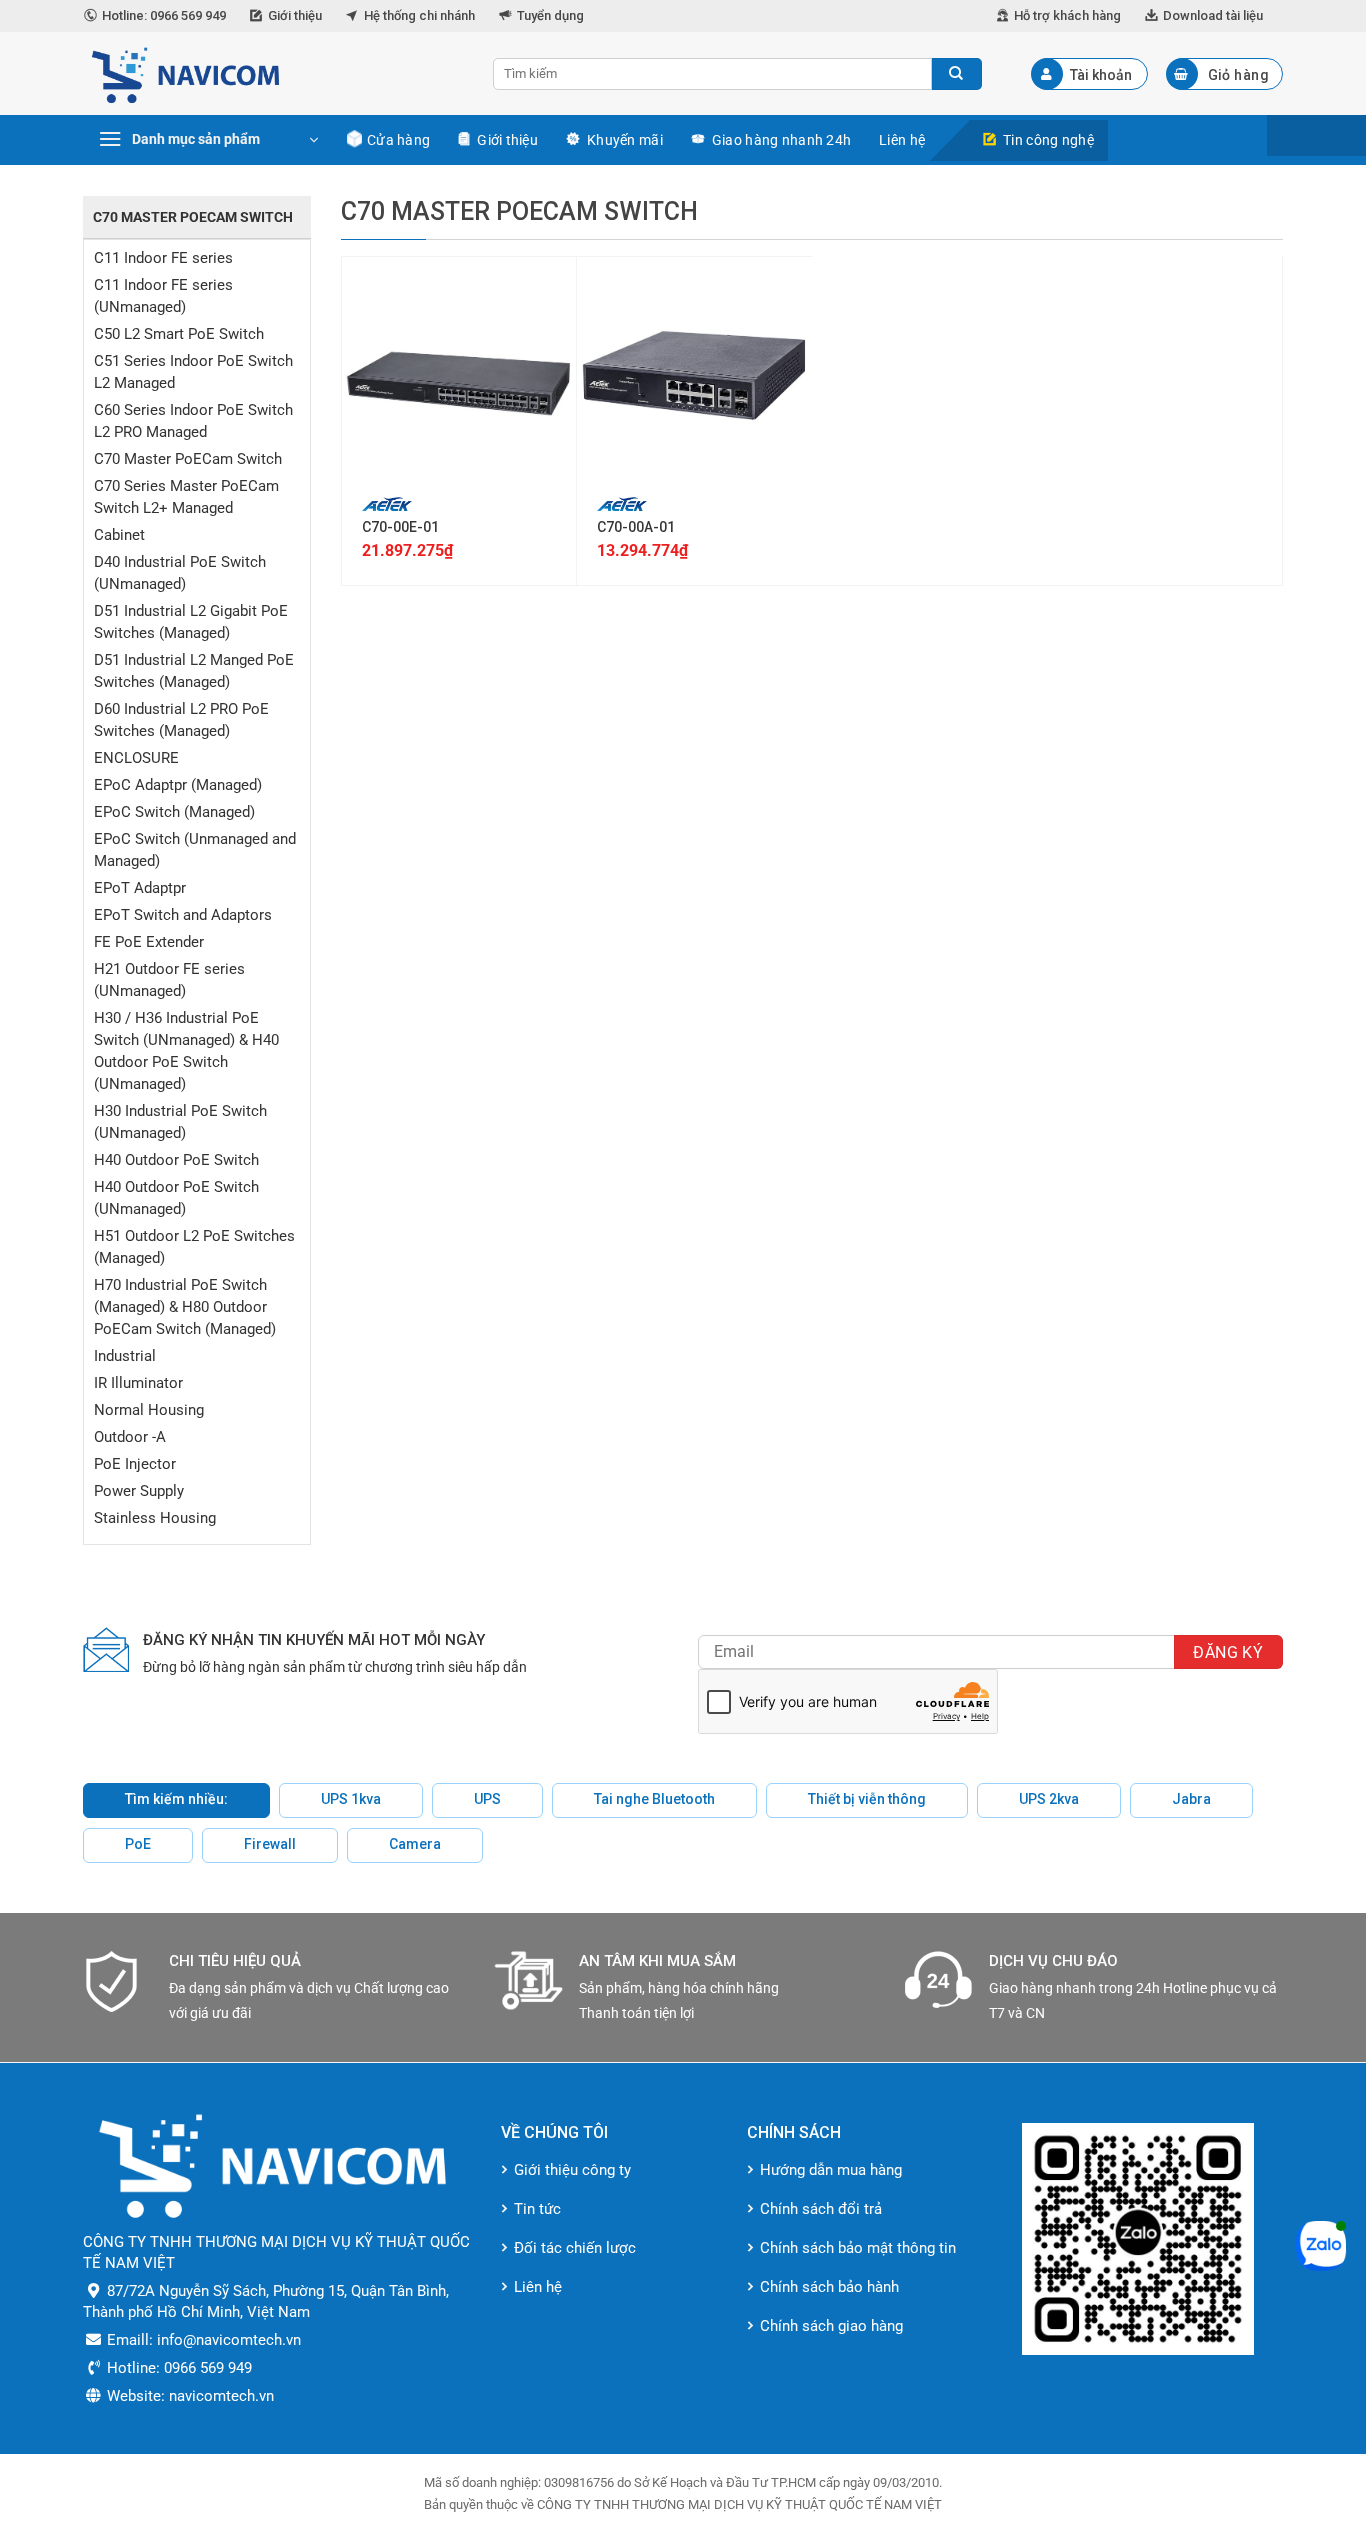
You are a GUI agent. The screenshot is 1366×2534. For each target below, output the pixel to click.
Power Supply (139, 1491)
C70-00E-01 (400, 527)
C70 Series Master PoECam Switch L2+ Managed (186, 497)
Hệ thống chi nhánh (419, 15)
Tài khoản (1101, 75)
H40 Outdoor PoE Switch (176, 1160)
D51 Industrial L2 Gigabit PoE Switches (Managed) (191, 622)
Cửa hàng (398, 140)
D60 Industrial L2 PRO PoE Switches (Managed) (181, 720)
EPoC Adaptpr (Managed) (178, 785)
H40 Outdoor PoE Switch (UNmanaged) (176, 1198)
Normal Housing (149, 1410)
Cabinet (119, 535)
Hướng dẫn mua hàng (831, 2170)
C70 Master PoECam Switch (188, 459)
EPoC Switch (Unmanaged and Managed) (195, 850)
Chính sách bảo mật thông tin (858, 2248)
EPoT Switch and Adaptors (183, 915)
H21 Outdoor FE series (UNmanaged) (169, 980)
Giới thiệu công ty (572, 2170)
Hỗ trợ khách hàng (1067, 15)
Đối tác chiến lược (575, 2248)
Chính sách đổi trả (821, 2209)
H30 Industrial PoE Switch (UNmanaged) (180, 1122)
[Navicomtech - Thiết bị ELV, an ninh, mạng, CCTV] (273, 73)
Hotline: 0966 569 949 (164, 15)
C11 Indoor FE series (163, 258)
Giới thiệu (295, 15)
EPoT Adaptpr (140, 888)
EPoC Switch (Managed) (174, 812)
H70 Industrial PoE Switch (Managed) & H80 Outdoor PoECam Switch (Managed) (185, 1307)
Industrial (125, 1356)
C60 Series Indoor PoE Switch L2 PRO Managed (193, 421)
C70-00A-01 (636, 527)
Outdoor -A (130, 1437)
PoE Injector (135, 1464)
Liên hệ (902, 140)
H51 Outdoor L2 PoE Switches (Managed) (194, 1247)
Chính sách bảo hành (829, 2287)
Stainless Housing (155, 1518)
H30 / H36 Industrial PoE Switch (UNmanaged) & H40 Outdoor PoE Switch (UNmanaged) (186, 1051)
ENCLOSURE (136, 758)
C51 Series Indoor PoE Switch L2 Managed (193, 372)
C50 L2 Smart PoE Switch (179, 334)
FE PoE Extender (149, 942)
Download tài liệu (1213, 15)
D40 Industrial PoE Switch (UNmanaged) (180, 573)
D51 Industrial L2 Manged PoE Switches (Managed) (194, 671)
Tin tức (537, 2209)
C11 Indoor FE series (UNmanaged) (163, 296)
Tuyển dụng (550, 15)
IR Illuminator (138, 1383)
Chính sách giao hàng (831, 2326)
